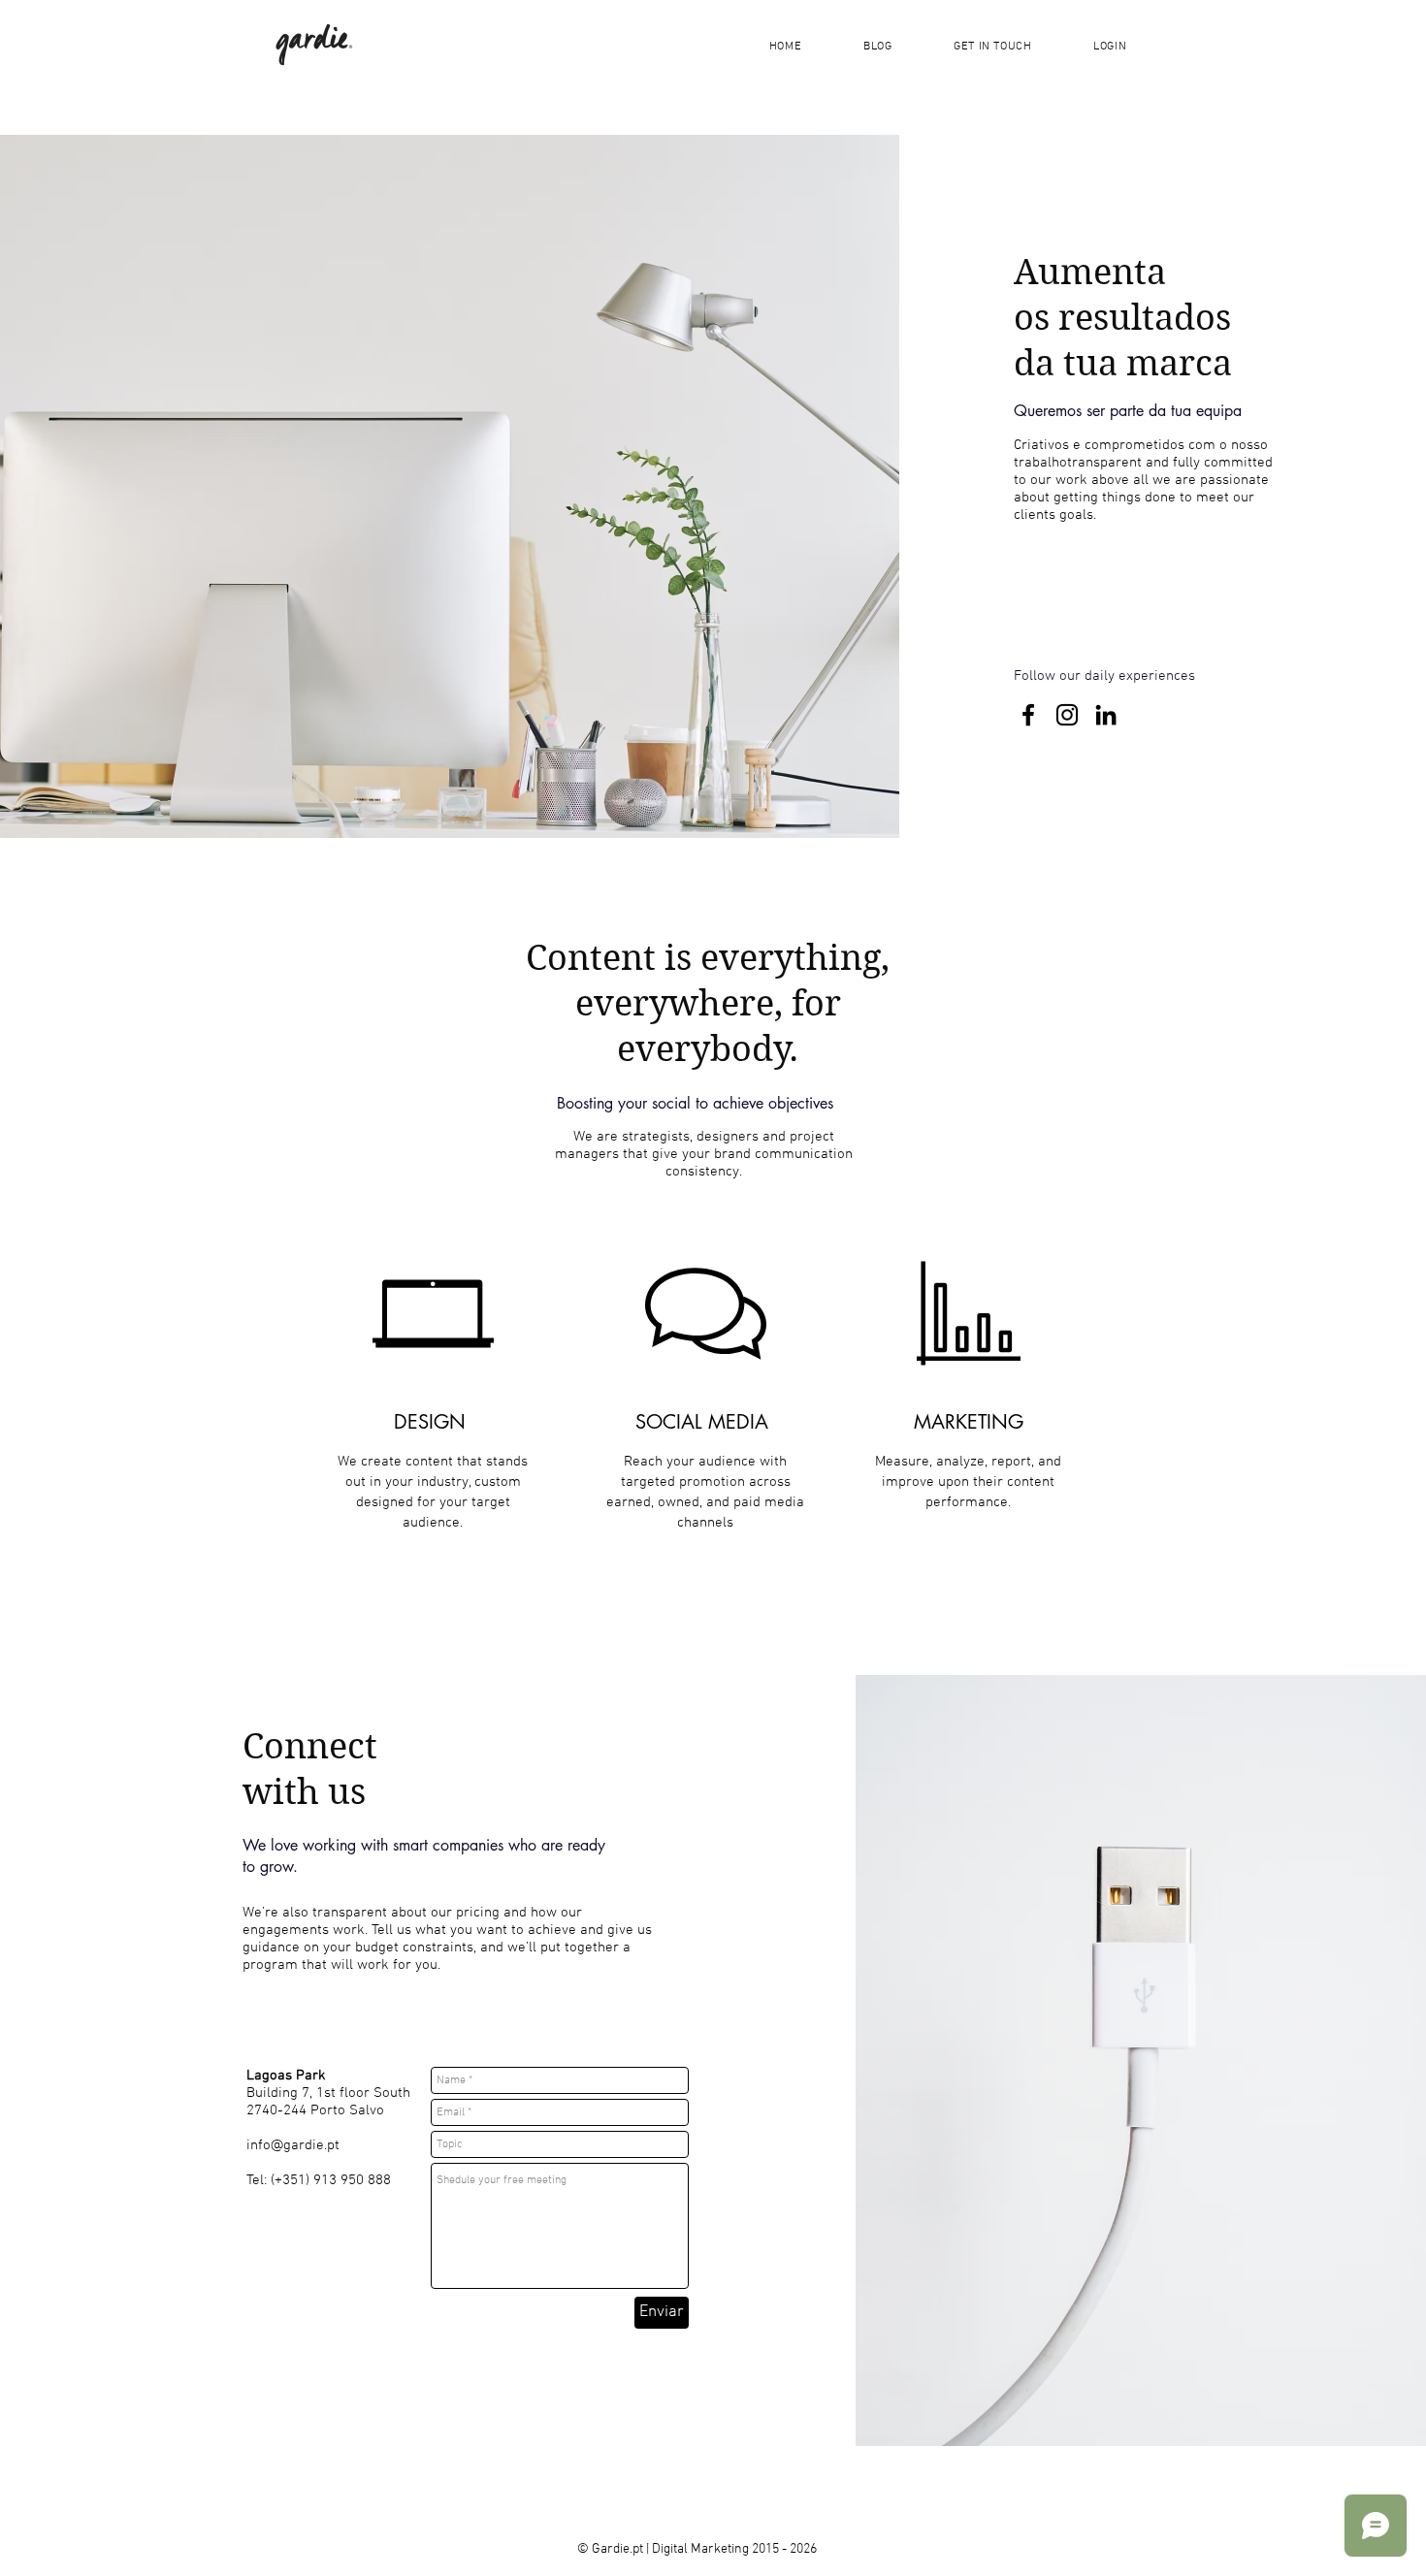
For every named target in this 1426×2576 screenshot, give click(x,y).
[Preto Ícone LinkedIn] (1106, 715)
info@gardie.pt (293, 2145)
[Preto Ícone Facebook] (1028, 715)
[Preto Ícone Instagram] (1067, 715)
